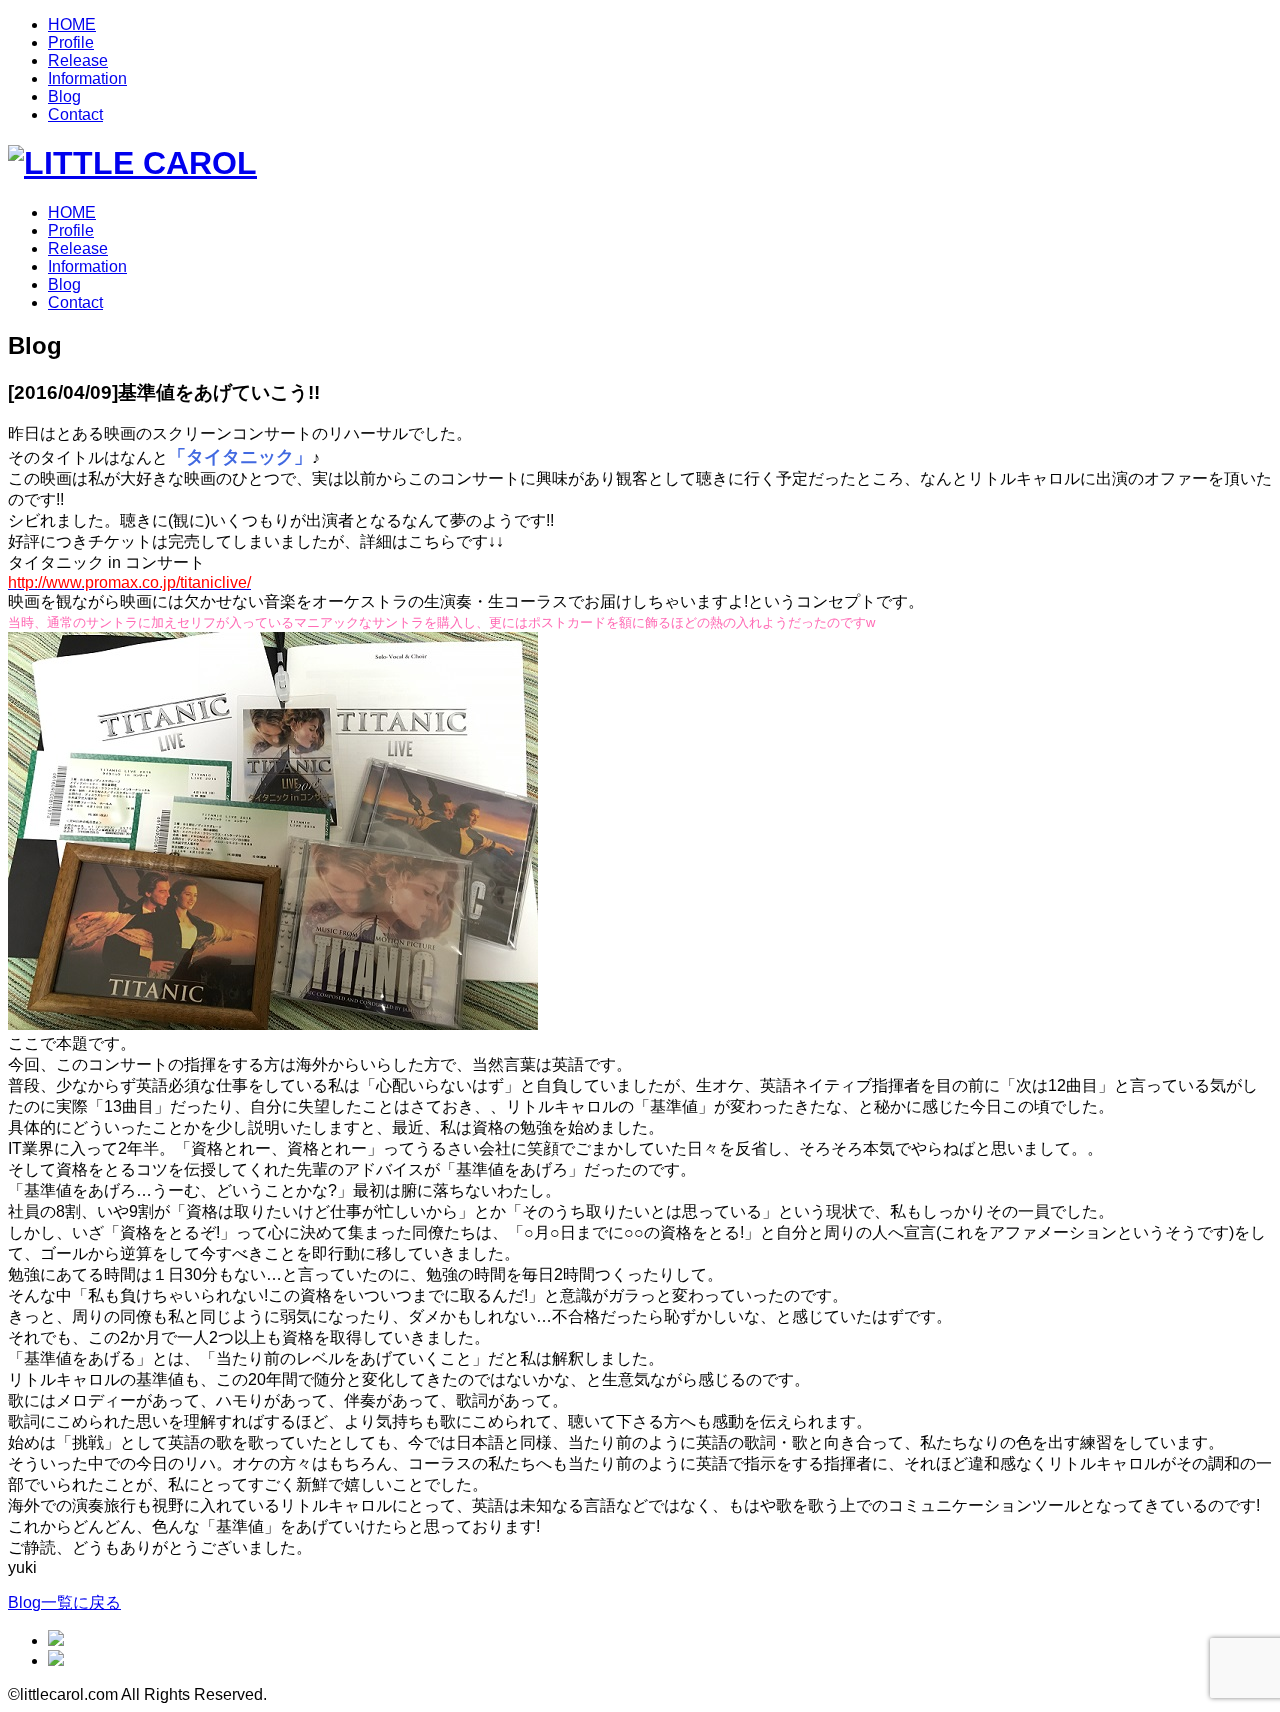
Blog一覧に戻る (64, 1602)
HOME (72, 24)
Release (78, 60)
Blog (64, 96)
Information (87, 78)
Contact (75, 114)
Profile (71, 42)
